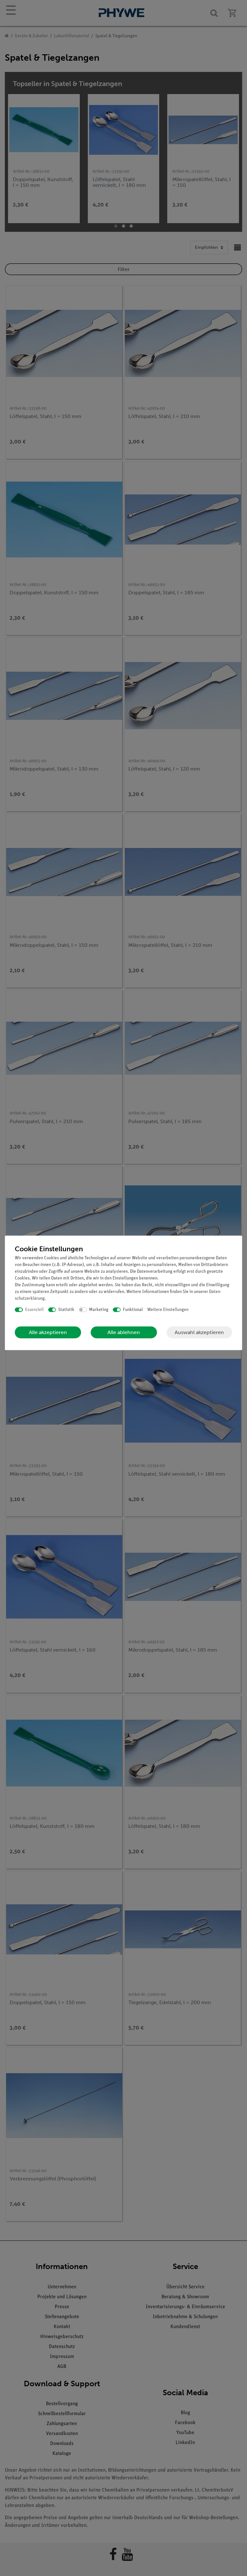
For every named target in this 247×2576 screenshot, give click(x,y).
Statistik (66, 1310)
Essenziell (34, 1310)
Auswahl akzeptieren (199, 1332)
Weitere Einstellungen (168, 1310)
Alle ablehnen (124, 1332)
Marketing (99, 1310)
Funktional (133, 1310)
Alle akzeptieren (48, 1332)
